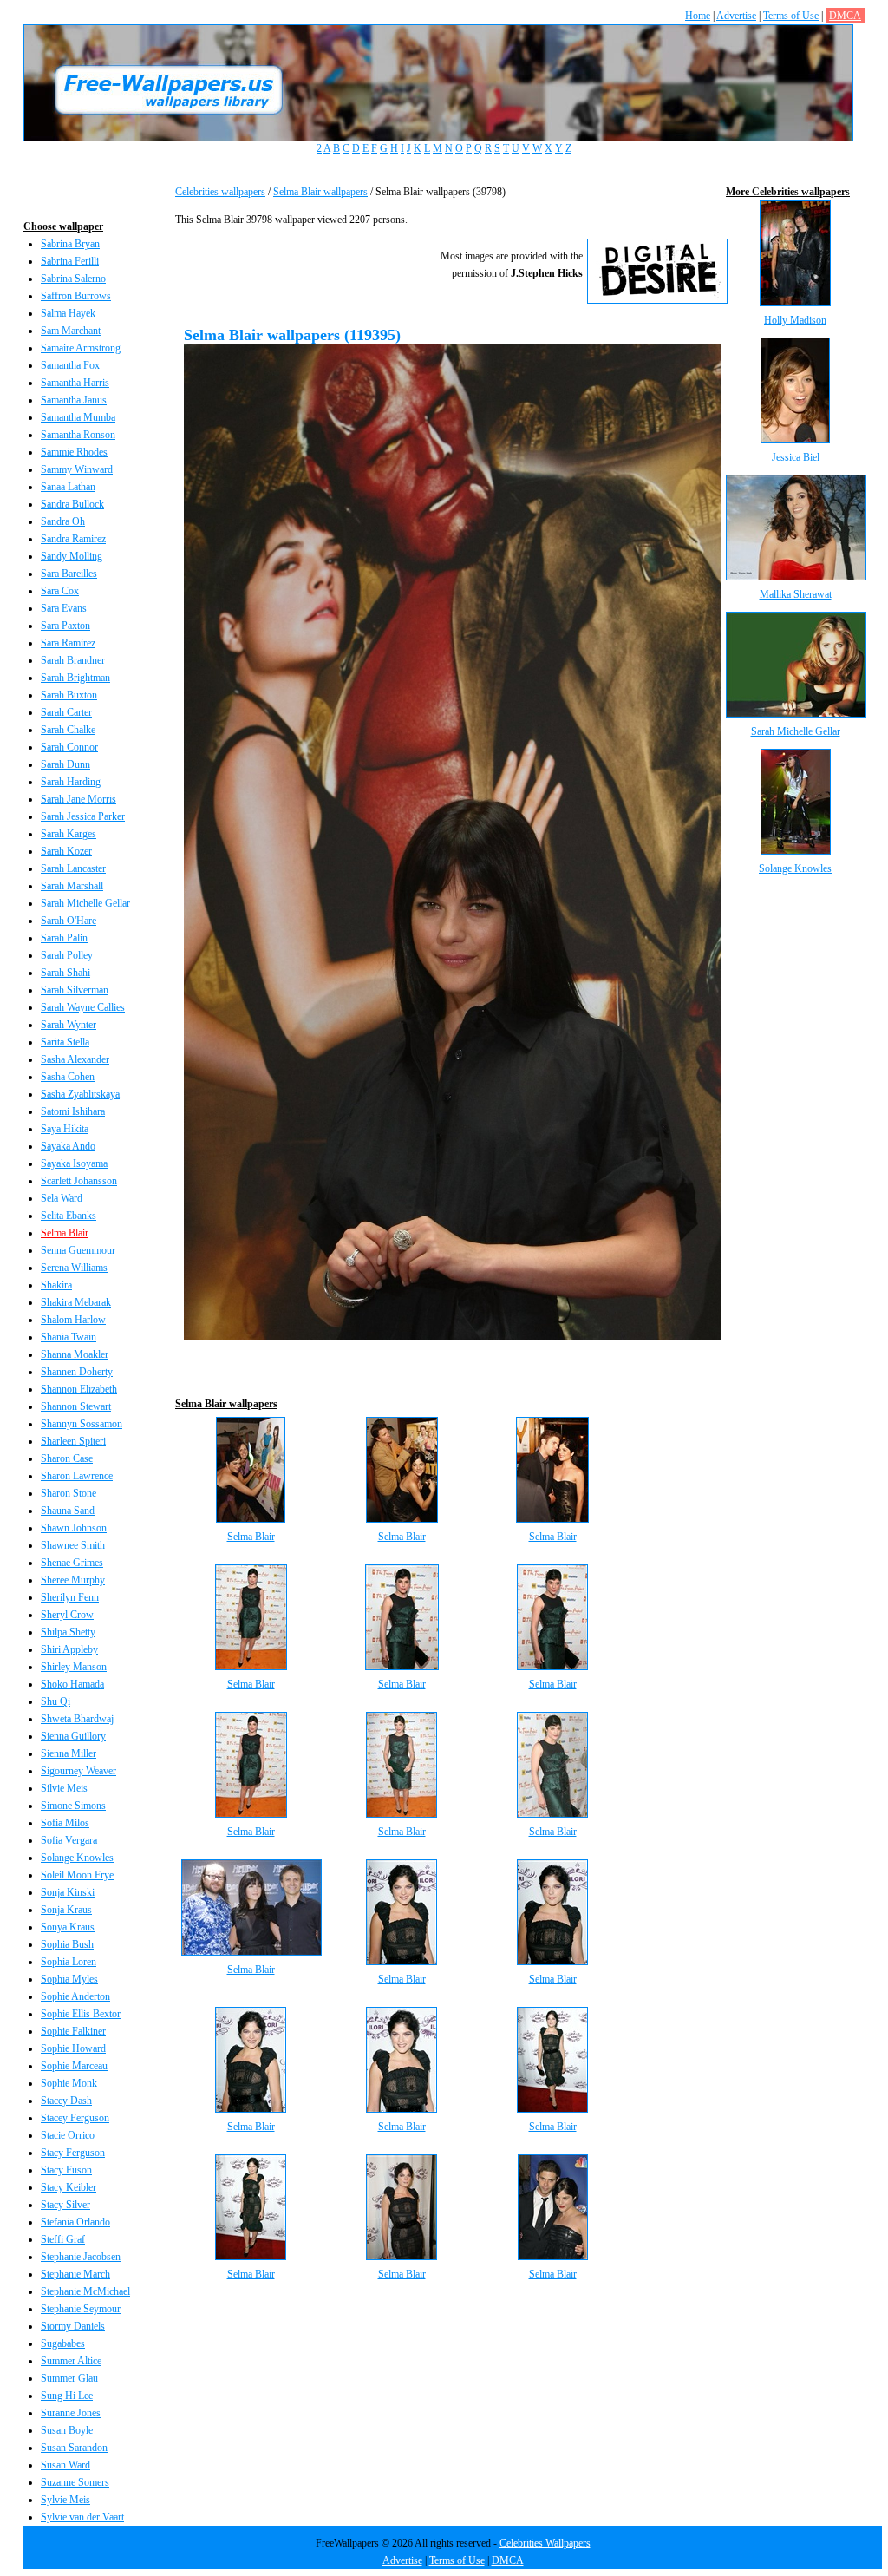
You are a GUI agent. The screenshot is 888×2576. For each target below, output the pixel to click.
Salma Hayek (68, 313)
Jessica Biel (796, 457)
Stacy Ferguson (73, 2153)
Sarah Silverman (75, 990)
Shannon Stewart (76, 1406)
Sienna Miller (69, 1753)
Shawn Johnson (74, 1528)
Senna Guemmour (78, 1250)
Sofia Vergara (69, 1840)
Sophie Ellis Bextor (81, 2014)
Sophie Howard (73, 2048)
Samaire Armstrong (81, 348)
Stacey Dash (66, 2101)
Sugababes (63, 2343)
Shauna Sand (68, 1511)
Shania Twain (69, 1337)
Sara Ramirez (68, 643)
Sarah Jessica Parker (83, 816)
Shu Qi (55, 1701)
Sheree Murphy (73, 1580)
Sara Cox (60, 591)
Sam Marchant (71, 331)
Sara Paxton (65, 626)
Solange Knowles (77, 1858)
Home (698, 16)
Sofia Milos (65, 1823)
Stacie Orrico (68, 2135)
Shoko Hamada (72, 1684)
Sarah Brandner (73, 660)
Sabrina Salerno (73, 279)
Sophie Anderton (75, 1996)
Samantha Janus (74, 400)
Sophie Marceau (74, 2066)
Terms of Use (791, 16)
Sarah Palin (64, 938)
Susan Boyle (67, 2430)
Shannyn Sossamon (82, 1424)
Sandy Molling (72, 556)
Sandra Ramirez (73, 539)
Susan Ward (65, 2465)
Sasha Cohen (68, 1077)
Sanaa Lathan (68, 487)
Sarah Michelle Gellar (85, 903)
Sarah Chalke (68, 730)
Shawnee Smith (73, 1545)
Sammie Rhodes (74, 452)
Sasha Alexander (75, 1059)
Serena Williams (74, 1268)
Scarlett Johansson (79, 1181)
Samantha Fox (70, 365)
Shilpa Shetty (68, 1632)
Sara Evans (64, 608)
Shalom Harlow (73, 1320)
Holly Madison (795, 320)
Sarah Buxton (69, 695)
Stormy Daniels (73, 2326)
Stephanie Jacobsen (81, 2257)
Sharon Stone (69, 1493)
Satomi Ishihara (73, 1111)
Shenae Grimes (72, 1563)
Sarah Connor (69, 747)
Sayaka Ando (68, 1146)
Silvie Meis (64, 1788)
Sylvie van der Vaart (82, 2517)
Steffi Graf (63, 2239)
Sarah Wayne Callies (83, 1007)
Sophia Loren (69, 1962)
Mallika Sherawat (796, 594)
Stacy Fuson (66, 2170)
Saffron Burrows (76, 296)
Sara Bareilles (69, 574)
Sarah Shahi (65, 973)
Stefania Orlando (75, 2222)
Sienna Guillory (73, 1736)
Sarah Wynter (69, 1025)
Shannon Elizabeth (79, 1389)
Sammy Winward (77, 469)
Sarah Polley (67, 955)
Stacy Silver (65, 2205)
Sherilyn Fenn (70, 1597)
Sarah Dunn (65, 764)
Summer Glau (69, 2378)
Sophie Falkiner (73, 2031)
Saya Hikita (65, 1129)
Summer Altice (71, 2361)
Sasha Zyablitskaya (80, 1094)
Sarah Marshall (72, 886)
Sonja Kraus (66, 1910)
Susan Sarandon (74, 2448)
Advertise (736, 16)
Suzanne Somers (75, 2482)
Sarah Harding (71, 782)
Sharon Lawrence (77, 1476)
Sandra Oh (63, 521)
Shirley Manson (74, 1667)
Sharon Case (67, 1458)
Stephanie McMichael (85, 2291)
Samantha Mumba (78, 417)
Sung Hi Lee (67, 2396)
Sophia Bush (67, 1944)
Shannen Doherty (77, 1372)
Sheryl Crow (67, 1615)
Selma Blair (65, 1233)
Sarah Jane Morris (78, 799)
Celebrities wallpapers (220, 192)
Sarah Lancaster (73, 868)
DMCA (845, 16)
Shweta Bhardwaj (77, 1719)
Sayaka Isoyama (74, 1163)
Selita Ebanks (69, 1216)
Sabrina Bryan (70, 244)
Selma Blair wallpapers (320, 192)
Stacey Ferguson (75, 2118)
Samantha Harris (75, 383)
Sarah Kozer (66, 851)
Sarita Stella (65, 1042)
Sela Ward (62, 1198)
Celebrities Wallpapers (545, 2543)
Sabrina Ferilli (70, 261)
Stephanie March (75, 2274)
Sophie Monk (69, 2083)
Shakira (56, 1285)
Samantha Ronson (78, 435)
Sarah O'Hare (69, 921)
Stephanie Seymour (81, 2309)
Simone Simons (73, 1806)
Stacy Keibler (69, 2187)
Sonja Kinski (68, 1892)
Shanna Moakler (75, 1354)
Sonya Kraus (68, 1927)
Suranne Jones (71, 2413)
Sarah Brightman (75, 678)
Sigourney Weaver (78, 1771)
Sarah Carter (66, 712)
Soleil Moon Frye (77, 1875)
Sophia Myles (69, 1979)
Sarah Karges (69, 834)
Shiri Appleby (69, 1649)
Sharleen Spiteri (73, 1441)
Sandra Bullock (72, 504)
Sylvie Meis (65, 2500)
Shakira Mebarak (76, 1302)
